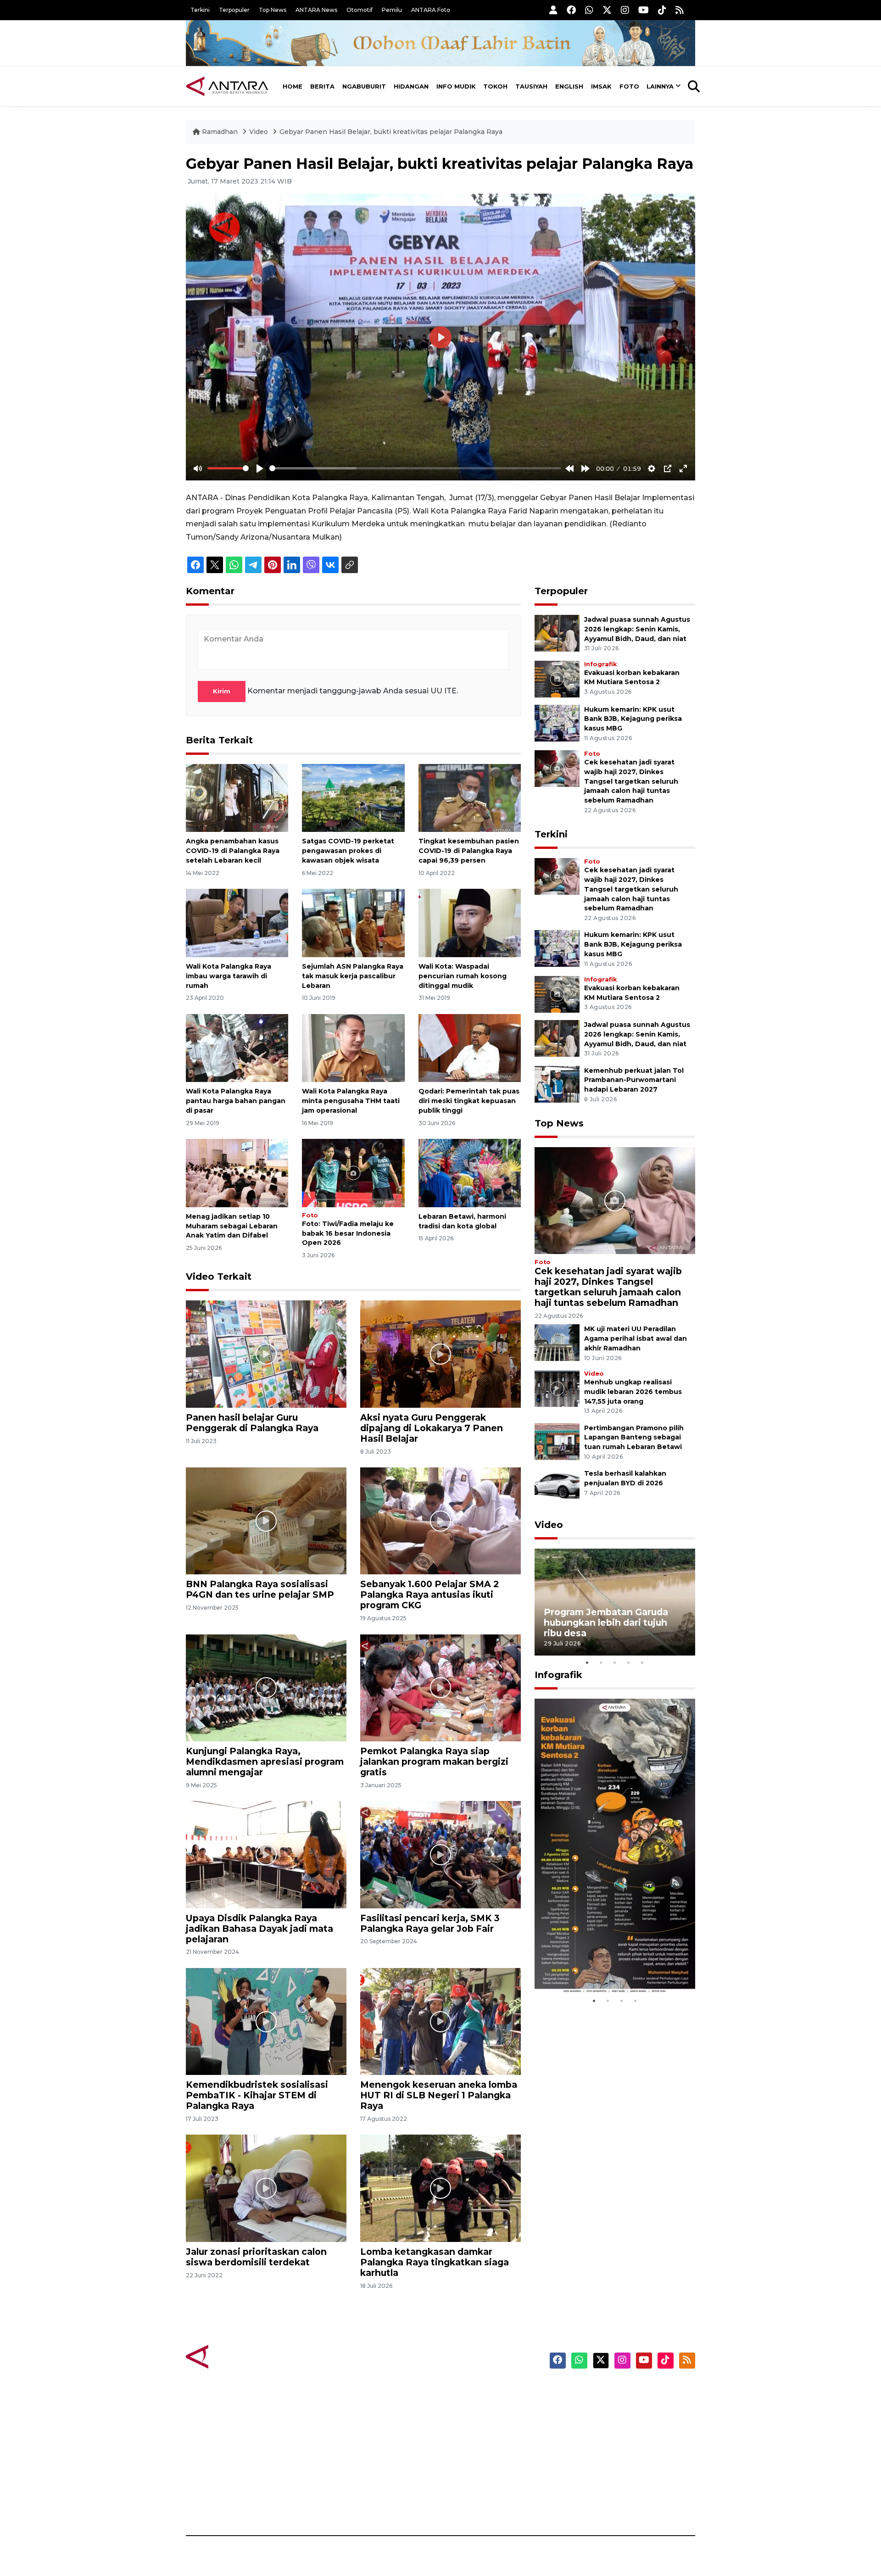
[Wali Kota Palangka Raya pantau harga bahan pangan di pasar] (237, 1047)
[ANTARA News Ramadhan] (236, 2356)
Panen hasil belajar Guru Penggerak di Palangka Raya (252, 1423)
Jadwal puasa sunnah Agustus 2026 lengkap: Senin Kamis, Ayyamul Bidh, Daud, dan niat (637, 629)
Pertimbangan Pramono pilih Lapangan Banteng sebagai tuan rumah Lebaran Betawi (634, 1438)
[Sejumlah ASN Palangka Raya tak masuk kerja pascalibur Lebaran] (353, 923)
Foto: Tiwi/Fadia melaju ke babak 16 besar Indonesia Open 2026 (348, 1233)
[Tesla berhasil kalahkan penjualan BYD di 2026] (557, 1486)
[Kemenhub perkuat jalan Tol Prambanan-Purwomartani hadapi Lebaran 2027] (557, 1084)
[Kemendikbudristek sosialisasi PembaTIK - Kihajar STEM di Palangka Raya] (266, 2021)
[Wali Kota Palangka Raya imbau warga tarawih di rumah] (237, 923)
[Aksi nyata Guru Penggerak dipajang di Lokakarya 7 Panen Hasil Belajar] (440, 1353)
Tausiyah (531, 86)
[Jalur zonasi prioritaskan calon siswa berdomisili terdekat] (266, 2188)
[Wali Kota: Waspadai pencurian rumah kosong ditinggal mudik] (470, 923)
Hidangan (411, 86)
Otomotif (360, 10)
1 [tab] (587, 1662)
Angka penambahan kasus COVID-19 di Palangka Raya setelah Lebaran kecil (233, 851)
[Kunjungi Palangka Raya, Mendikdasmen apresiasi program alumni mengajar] (266, 1687)
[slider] (228, 468)
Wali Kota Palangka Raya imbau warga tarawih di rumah (229, 976)
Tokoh (495, 86)
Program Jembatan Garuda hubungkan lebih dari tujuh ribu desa (606, 1623)
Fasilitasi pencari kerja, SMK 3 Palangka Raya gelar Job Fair (430, 1923)
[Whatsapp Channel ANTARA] (589, 10)
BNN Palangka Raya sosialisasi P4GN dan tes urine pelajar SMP (260, 1589)
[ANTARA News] (227, 86)
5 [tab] (642, 1662)
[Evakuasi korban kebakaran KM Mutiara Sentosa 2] (557, 678)
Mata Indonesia (474, 2439)
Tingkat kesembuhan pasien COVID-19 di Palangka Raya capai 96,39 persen (469, 851)
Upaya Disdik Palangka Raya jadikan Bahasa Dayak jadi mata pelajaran (259, 1929)
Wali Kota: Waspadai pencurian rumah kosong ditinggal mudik (463, 976)
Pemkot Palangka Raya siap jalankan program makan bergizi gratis (434, 1762)
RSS (585, 2504)
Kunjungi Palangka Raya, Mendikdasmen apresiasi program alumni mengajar (265, 1762)
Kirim (222, 691)
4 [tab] (629, 1662)
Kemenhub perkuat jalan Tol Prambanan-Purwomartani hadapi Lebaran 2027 (634, 1080)
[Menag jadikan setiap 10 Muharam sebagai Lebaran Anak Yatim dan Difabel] (237, 1173)
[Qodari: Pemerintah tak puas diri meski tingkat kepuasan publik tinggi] (470, 1047)
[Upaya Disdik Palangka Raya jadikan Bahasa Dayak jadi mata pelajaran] (266, 1854)
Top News (273, 10)
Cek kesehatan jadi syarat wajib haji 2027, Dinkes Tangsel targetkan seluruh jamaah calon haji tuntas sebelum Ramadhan (631, 781)
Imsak (601, 86)
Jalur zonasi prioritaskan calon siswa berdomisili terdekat (256, 2257)
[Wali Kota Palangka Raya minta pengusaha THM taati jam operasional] (353, 1047)
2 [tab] (601, 1662)
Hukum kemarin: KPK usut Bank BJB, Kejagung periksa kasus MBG (633, 719)
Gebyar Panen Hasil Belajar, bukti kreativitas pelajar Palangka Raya (391, 132)
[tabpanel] (615, 1602)
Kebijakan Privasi (608, 2439)
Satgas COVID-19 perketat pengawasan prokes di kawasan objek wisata (348, 851)
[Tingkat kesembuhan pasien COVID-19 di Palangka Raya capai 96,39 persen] (470, 797)
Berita (322, 86)
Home (293, 86)
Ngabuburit (364, 86)
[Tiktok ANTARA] (662, 10)
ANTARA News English (617, 2391)
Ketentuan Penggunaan (621, 2423)
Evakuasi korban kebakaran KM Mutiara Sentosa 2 (607, 1966)
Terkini (200, 10)
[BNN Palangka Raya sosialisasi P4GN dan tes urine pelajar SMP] (266, 1520)
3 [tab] (615, 1662)
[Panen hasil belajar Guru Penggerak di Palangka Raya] (266, 1353)
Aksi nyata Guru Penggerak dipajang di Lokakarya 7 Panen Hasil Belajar (432, 1428)
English (569, 86)
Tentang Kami (603, 2471)
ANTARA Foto (431, 10)
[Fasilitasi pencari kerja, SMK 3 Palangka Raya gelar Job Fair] (440, 1854)
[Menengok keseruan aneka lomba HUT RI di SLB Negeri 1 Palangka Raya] (440, 2021)
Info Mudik (456, 86)
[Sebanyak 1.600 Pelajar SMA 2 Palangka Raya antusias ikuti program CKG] (440, 1520)
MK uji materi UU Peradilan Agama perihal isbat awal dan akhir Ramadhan (636, 1338)
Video (259, 132)
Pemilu (392, 10)
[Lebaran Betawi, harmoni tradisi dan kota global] (470, 1173)
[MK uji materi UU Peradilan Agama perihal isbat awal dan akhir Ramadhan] (557, 1342)
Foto (629, 86)
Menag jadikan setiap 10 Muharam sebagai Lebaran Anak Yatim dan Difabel (232, 1226)
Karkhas (461, 2391)
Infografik (600, 664)
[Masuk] (553, 10)
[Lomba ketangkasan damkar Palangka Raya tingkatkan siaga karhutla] (440, 2188)
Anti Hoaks (466, 2407)
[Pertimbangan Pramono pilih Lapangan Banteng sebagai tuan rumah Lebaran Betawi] (557, 1441)
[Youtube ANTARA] (644, 10)
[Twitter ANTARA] (607, 10)
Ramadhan (220, 132)
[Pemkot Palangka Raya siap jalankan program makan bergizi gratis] (440, 1687)
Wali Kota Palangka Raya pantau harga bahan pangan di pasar (236, 1101)
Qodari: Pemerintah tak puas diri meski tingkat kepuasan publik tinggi (469, 1101)
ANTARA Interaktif (480, 2423)
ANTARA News (316, 10)
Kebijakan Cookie (609, 2455)
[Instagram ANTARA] (625, 10)
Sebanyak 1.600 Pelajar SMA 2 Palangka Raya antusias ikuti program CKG (429, 1595)
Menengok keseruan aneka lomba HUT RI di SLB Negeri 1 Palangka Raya (439, 2095)
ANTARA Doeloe (476, 2455)
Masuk (589, 2407)
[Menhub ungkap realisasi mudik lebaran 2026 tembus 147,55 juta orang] (557, 1388)
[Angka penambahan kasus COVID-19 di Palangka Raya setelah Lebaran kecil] (237, 797)
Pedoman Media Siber (616, 2487)
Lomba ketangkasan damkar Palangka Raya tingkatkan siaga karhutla (435, 2262)
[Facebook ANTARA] (571, 10)
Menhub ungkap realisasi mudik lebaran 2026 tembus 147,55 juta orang (633, 1392)
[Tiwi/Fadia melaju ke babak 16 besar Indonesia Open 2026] (353, 1173)
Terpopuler (234, 10)
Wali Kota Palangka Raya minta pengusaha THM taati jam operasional (351, 1101)
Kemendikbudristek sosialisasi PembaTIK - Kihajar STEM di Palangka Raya (257, 2095)
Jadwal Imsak (340, 2504)
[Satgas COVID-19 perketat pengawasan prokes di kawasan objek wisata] (353, 797)
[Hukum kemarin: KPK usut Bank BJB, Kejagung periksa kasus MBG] (557, 722)
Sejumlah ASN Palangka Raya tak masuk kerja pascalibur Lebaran (353, 976)
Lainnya (660, 86)
